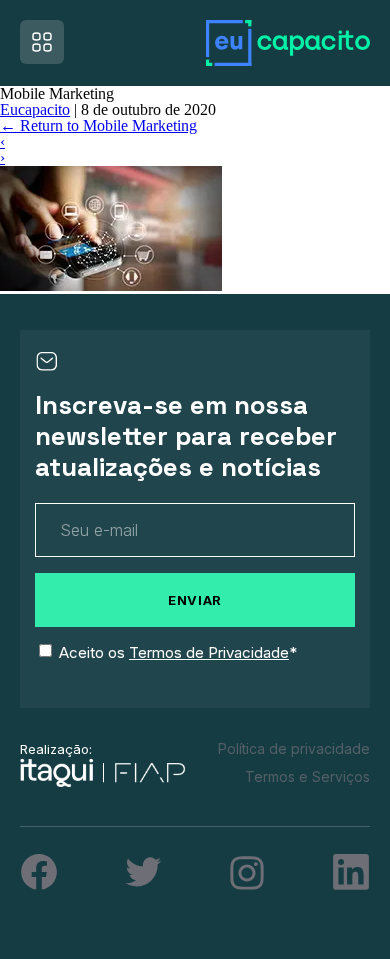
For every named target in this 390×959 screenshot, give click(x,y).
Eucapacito (35, 109)
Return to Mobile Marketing (98, 125)
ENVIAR (195, 600)
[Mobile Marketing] (111, 285)
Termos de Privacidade (209, 652)
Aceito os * (178, 652)
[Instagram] (247, 873)
